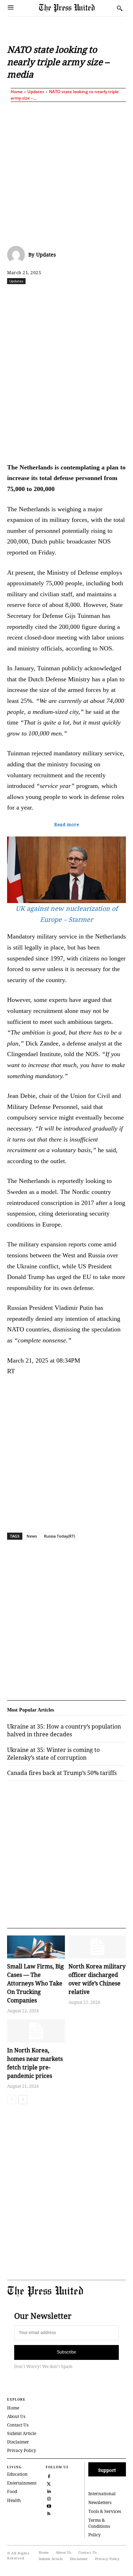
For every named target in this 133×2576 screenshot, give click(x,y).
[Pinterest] (118, 297)
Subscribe (66, 2352)
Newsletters (100, 2502)
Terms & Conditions (99, 2523)
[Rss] (49, 2513)
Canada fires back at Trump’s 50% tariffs (62, 1773)
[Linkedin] (102, 297)
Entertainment (22, 2483)
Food (12, 2492)
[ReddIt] (69, 297)
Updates (36, 92)
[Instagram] (49, 2498)
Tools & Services (105, 2511)
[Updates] (18, 255)
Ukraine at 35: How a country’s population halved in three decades (64, 1730)
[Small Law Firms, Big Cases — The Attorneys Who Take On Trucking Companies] (36, 1947)
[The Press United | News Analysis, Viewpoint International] (76, 8)
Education (17, 2474)
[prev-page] (12, 2099)
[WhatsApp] (85, 297)
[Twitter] (49, 2483)
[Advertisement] (66, 172)
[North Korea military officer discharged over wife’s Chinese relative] (97, 1947)
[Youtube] (49, 2506)
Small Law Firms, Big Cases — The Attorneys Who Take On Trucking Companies (35, 1983)
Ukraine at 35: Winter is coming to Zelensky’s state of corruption (53, 1754)
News (32, 1536)
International (102, 2494)
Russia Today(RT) (59, 1536)
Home (17, 92)
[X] (53, 297)
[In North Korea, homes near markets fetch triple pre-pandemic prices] (36, 2031)
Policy (95, 2535)
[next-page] (23, 2099)
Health (14, 2500)
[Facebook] (37, 297)
